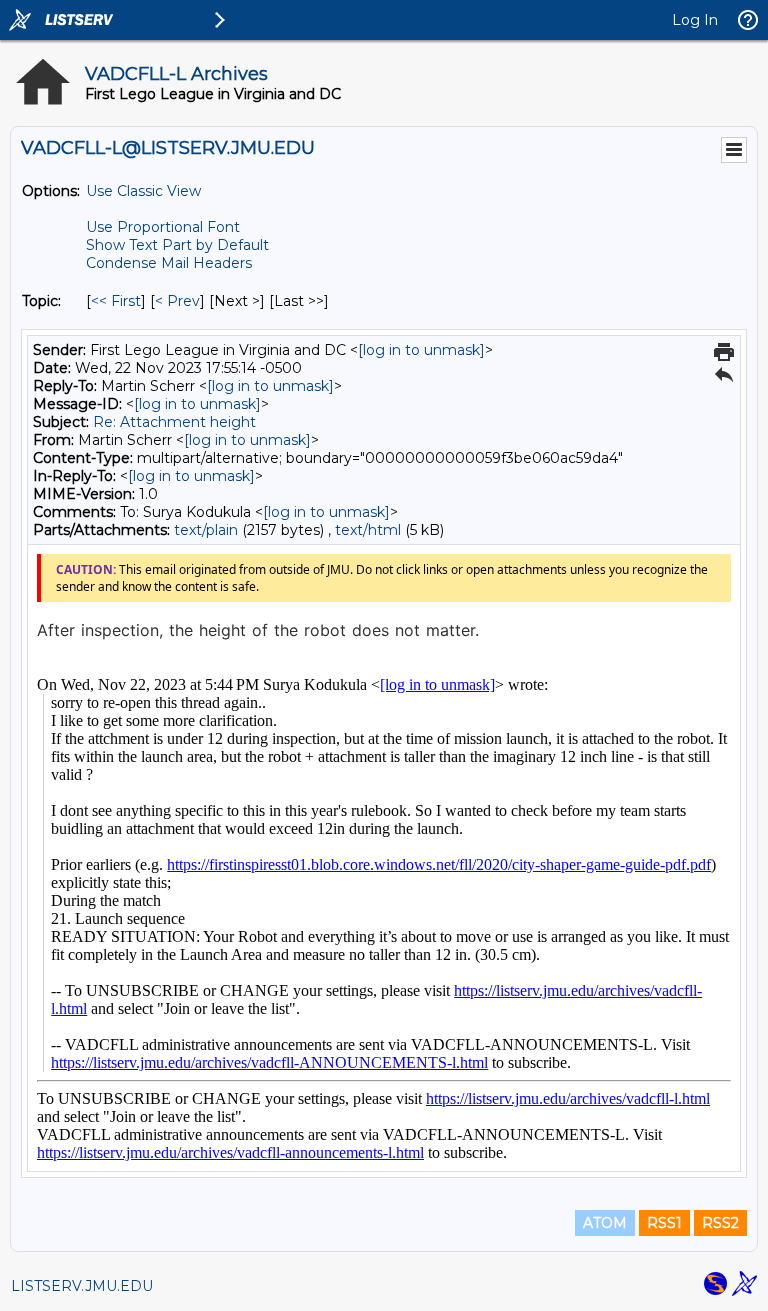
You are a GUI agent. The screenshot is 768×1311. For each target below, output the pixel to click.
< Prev (177, 301)
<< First (116, 301)
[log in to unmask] (421, 350)
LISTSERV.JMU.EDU (82, 1286)
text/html (368, 530)
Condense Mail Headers (169, 263)
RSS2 (720, 1223)
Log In (695, 20)
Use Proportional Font (163, 227)
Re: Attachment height (174, 422)
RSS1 (664, 1223)
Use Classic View (143, 191)
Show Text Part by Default (177, 245)
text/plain (206, 530)
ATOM (605, 1223)
